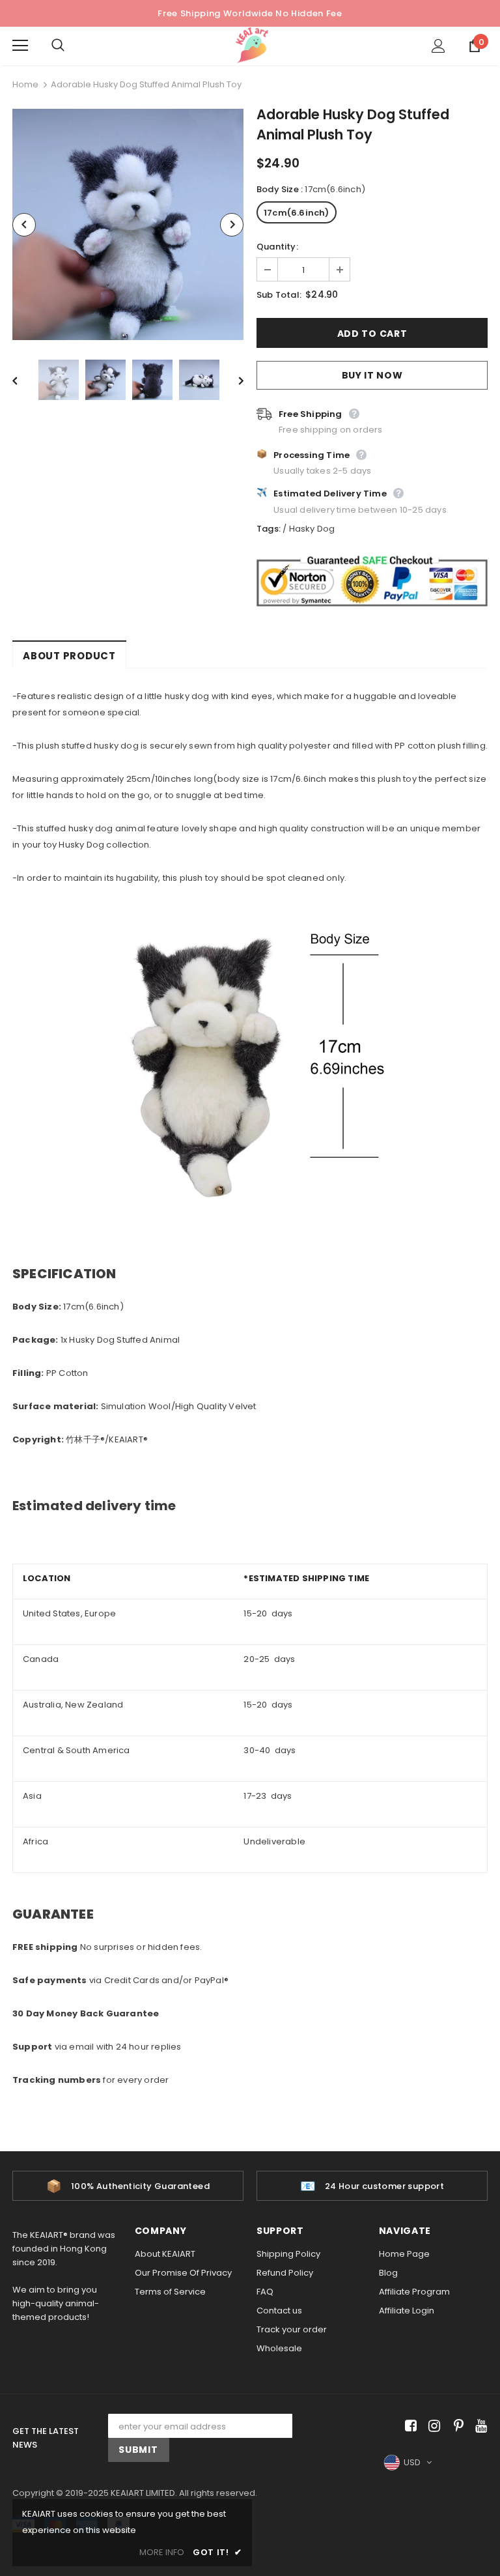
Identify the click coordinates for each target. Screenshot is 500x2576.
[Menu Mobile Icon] (20, 46)
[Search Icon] (71, 46)
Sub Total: (279, 295)
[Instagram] (432, 2426)
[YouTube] (479, 2426)
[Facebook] (409, 2426)
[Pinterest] (455, 2426)
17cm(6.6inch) (297, 213)
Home (25, 84)
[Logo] (252, 45)
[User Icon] (438, 46)
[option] (128, 224)
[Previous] (24, 225)
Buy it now (372, 375)
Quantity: (277, 247)
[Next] (232, 225)
